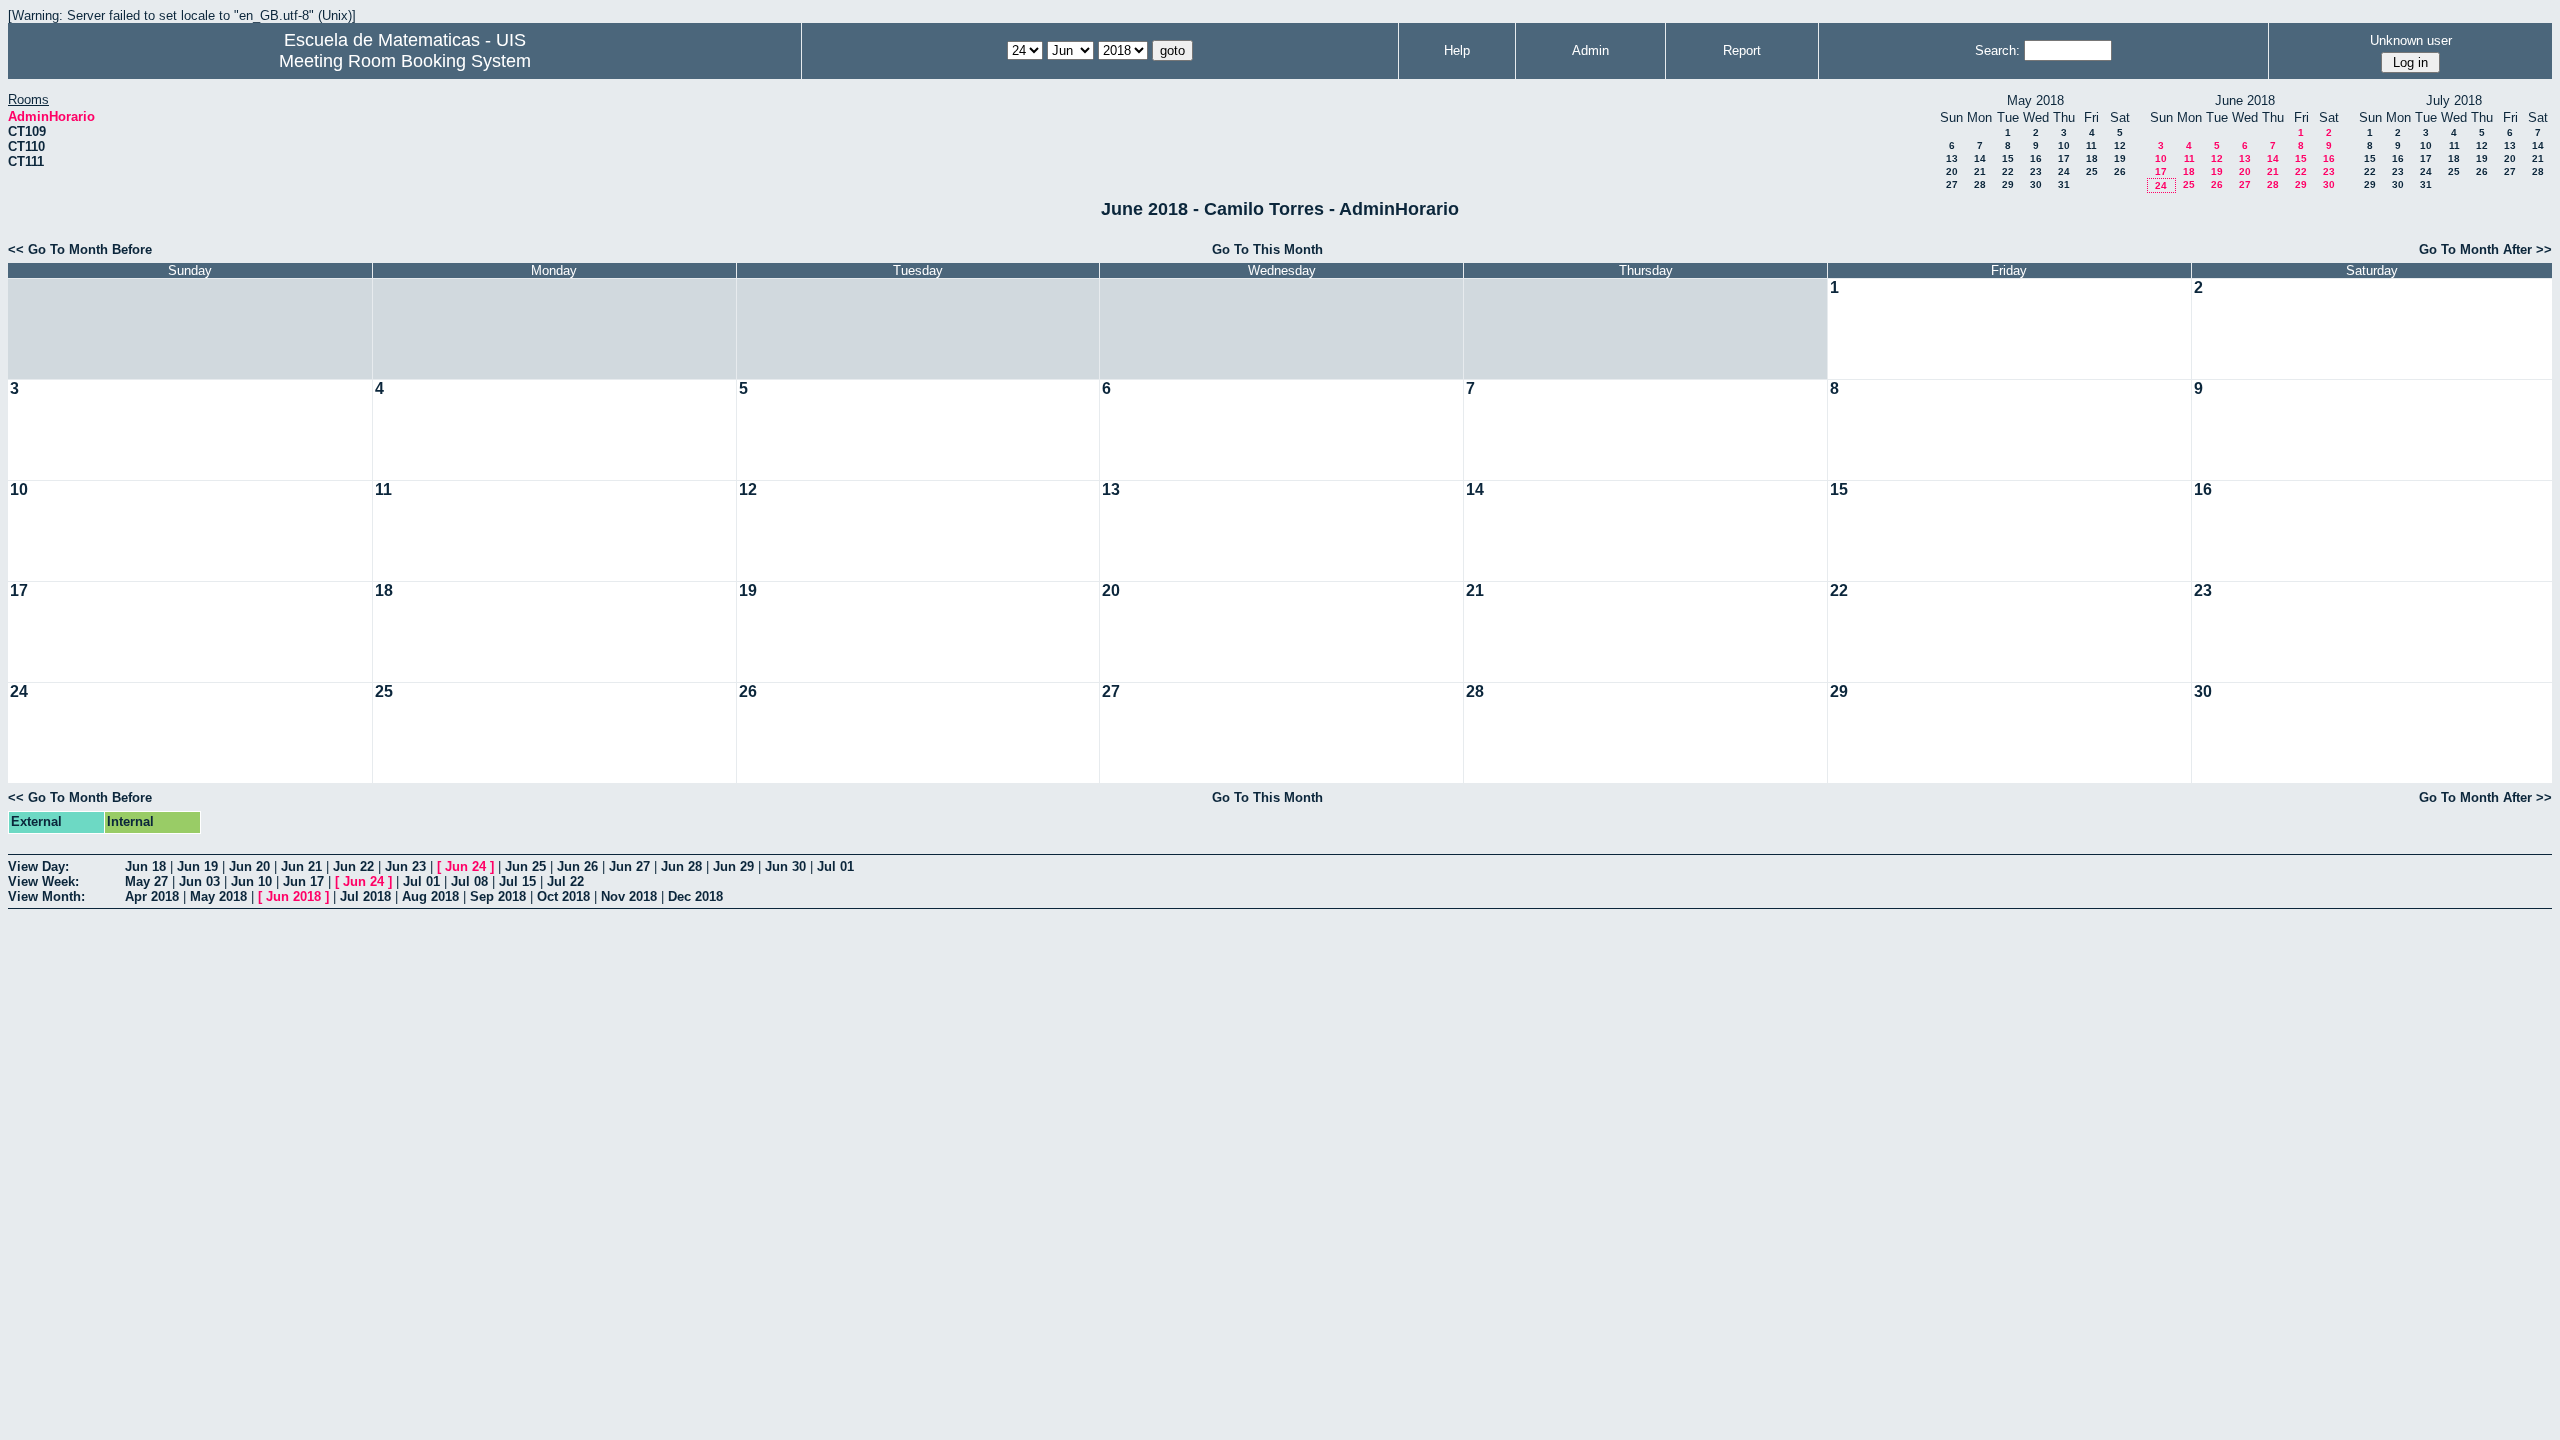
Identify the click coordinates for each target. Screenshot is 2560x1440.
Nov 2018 (629, 896)
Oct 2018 (563, 896)
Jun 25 (525, 866)
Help (1457, 50)
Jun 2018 (293, 896)
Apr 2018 (152, 896)
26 (2120, 171)
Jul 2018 (365, 896)
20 (1952, 171)
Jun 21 (301, 866)
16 (2036, 158)
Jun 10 (251, 881)
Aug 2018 (430, 896)
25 (2092, 171)
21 (1980, 171)
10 (2064, 145)
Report (1742, 50)
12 (2120, 145)
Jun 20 (249, 866)
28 (1980, 184)
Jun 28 (681, 866)
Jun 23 (405, 866)
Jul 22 (565, 881)
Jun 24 (465, 866)
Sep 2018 (498, 896)
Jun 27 (629, 866)
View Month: (46, 896)
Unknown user (2411, 40)
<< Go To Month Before (80, 249)
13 (1952, 158)
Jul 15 (517, 881)
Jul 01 (835, 866)
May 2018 (218, 896)
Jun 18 (145, 866)
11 (2091, 145)
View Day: (38, 866)
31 (2064, 184)
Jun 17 (303, 881)
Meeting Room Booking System (405, 61)
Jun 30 (785, 866)
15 (2008, 158)
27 (1952, 184)
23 (2036, 171)
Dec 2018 (695, 896)
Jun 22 (353, 866)
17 (2064, 158)
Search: (1997, 50)
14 (1980, 158)
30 (2036, 184)
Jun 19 (197, 866)
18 (2092, 158)
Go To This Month (1267, 249)
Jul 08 (469, 881)
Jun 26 (577, 866)
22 (2008, 171)
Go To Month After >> (2485, 249)
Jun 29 (733, 866)
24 (2064, 171)
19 (2120, 158)
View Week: (43, 881)
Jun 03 (199, 881)
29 (2008, 184)
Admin (1590, 50)
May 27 (146, 881)
